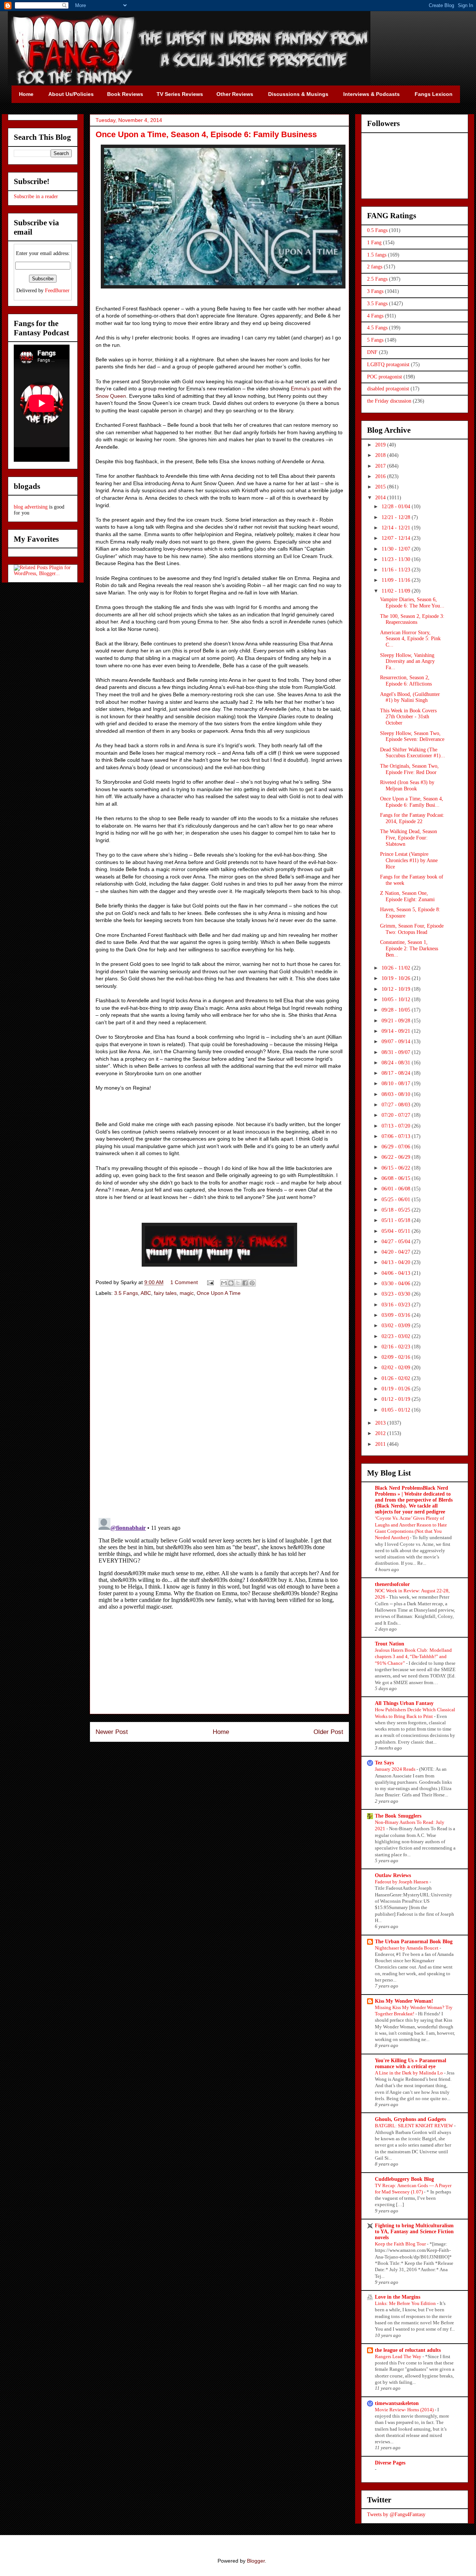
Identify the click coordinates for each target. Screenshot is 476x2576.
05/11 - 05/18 (397, 1220)
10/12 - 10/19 (397, 989)
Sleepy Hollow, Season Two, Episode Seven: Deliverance (412, 736)
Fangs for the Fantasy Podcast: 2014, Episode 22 (412, 818)
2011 (381, 1444)
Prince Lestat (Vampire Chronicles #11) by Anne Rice (409, 860)
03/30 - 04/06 (397, 1284)
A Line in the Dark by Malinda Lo (409, 2073)
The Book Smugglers (398, 1816)
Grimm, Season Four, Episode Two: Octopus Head (412, 929)
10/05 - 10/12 (397, 1000)
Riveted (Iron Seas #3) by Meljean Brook (407, 786)
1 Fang (374, 243)
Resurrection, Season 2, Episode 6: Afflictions (406, 681)
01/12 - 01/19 (397, 1399)
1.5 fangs (377, 255)
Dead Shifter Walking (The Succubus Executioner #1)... (413, 753)
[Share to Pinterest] (252, 1283)
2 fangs (375, 267)
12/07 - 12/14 (397, 538)
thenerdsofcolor (392, 1584)
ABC (146, 1293)
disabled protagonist (388, 389)
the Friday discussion (389, 401)
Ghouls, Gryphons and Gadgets (410, 2119)
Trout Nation (390, 1644)
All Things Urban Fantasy (404, 1703)
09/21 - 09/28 (397, 1021)
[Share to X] (238, 1283)
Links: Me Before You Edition (406, 2303)
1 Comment (184, 1282)
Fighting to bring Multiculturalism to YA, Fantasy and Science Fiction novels (414, 2232)
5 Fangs (375, 340)
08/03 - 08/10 (397, 1094)
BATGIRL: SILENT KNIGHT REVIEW (414, 2126)
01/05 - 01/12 (397, 1410)
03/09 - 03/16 (397, 1315)
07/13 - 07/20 (397, 1126)
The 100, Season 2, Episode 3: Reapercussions (412, 619)
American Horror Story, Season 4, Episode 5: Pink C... (410, 639)
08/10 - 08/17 (397, 1084)
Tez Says (384, 1763)
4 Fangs (375, 316)
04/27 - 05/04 (397, 1242)
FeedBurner (57, 291)
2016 (381, 476)
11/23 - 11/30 (397, 559)
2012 (381, 1433)
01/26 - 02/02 (397, 1378)
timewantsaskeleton (397, 2403)
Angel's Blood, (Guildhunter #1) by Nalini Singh (410, 697)
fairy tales (165, 1293)
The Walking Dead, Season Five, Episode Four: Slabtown (409, 838)
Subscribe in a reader (36, 196)
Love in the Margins (398, 2297)
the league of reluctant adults (408, 2350)
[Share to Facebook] (245, 1283)
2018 (381, 455)
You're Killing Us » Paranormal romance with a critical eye (411, 2064)
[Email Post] (210, 1282)
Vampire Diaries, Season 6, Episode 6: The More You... (412, 603)
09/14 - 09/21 (397, 1031)
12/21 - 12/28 (397, 517)
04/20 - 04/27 (397, 1252)
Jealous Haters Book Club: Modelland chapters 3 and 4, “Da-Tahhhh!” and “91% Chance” (413, 1657)
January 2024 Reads (396, 1769)
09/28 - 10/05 (397, 1010)
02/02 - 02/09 (397, 1368)
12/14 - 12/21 (397, 528)
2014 (381, 498)
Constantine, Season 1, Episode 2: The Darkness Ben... (409, 949)
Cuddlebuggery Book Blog (404, 2179)
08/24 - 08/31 (397, 1063)
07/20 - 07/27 (397, 1115)
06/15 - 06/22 (397, 1168)
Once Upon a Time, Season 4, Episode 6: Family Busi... (412, 802)
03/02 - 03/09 (397, 1326)
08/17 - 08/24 (397, 1073)
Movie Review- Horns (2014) (405, 2410)
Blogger (256, 2561)
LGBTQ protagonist (388, 365)
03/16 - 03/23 (397, 1305)
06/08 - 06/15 (397, 1178)
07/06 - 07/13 (397, 1136)
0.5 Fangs (377, 230)
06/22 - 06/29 (397, 1157)
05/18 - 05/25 (397, 1210)
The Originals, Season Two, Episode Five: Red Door (409, 769)
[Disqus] (219, 1408)
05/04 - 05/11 (397, 1231)
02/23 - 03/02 (397, 1336)
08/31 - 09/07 (397, 1052)
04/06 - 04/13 (397, 1273)
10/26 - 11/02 (397, 968)
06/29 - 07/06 (397, 1147)
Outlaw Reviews (393, 1875)
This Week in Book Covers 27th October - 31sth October (408, 717)
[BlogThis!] (231, 1283)
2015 (381, 487)
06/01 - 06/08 (397, 1189)
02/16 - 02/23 (397, 1347)
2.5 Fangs (377, 279)
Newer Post (112, 1732)
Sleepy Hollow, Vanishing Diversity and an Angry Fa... (407, 662)
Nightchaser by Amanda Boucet (407, 1948)
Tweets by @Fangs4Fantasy (396, 2514)
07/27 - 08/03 (397, 1105)
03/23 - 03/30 (397, 1294)
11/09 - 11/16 (397, 580)
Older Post (328, 1732)
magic (187, 1293)
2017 (381, 466)
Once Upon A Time (219, 1293)
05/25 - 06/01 (397, 1200)
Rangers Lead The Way (399, 2356)
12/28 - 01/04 (397, 507)
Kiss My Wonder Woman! (404, 2001)
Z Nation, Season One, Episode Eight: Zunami (407, 896)
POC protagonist (385, 377)
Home (221, 1732)
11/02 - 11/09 (397, 591)
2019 (381, 445)
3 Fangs (375, 291)
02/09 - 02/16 (397, 1357)
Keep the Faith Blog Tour (401, 2244)
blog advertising (31, 507)
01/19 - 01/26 (397, 1389)
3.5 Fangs (126, 1293)
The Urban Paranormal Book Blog (414, 1942)
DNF (372, 352)
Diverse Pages (390, 2463)
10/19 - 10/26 (397, 978)
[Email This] (224, 1283)
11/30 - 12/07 (397, 549)
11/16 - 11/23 (397, 570)
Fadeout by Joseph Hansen (402, 1882)
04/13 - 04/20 (397, 1262)
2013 (381, 1423)
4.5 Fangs (377, 328)
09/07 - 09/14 (397, 1042)
